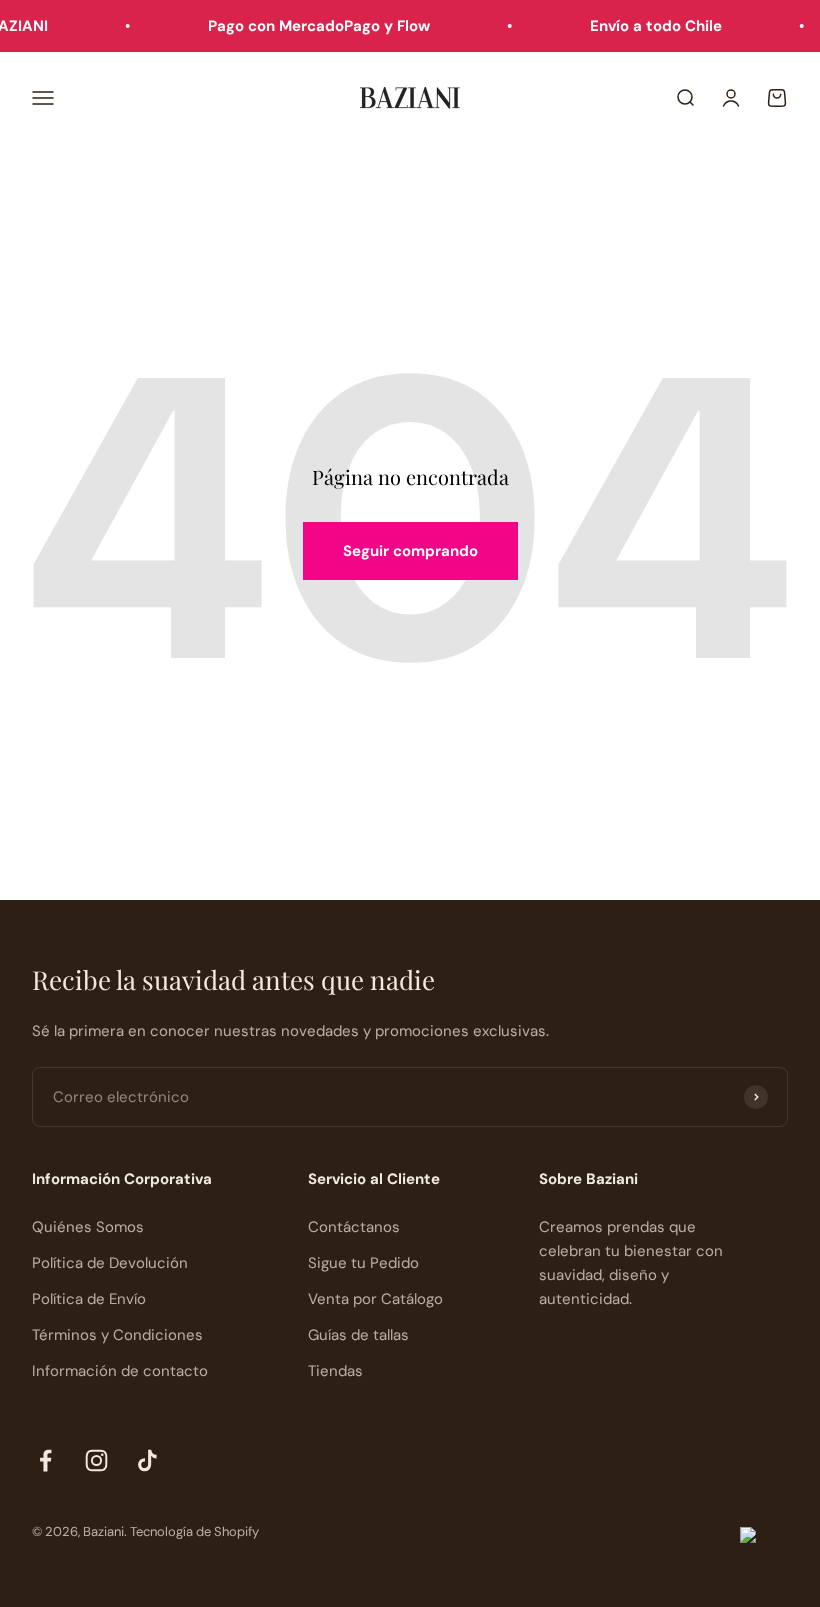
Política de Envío (89, 1299)
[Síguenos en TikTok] (147, 1460)
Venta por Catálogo (375, 1299)
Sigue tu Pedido (363, 1263)
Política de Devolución (110, 1263)
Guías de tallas (358, 1335)
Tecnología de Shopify (194, 1531)
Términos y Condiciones (117, 1335)
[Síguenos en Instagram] (96, 1460)
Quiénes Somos (88, 1227)
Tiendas (335, 1371)
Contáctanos (354, 1227)
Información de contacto (120, 1371)
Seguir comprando (410, 551)
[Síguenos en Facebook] (45, 1460)
